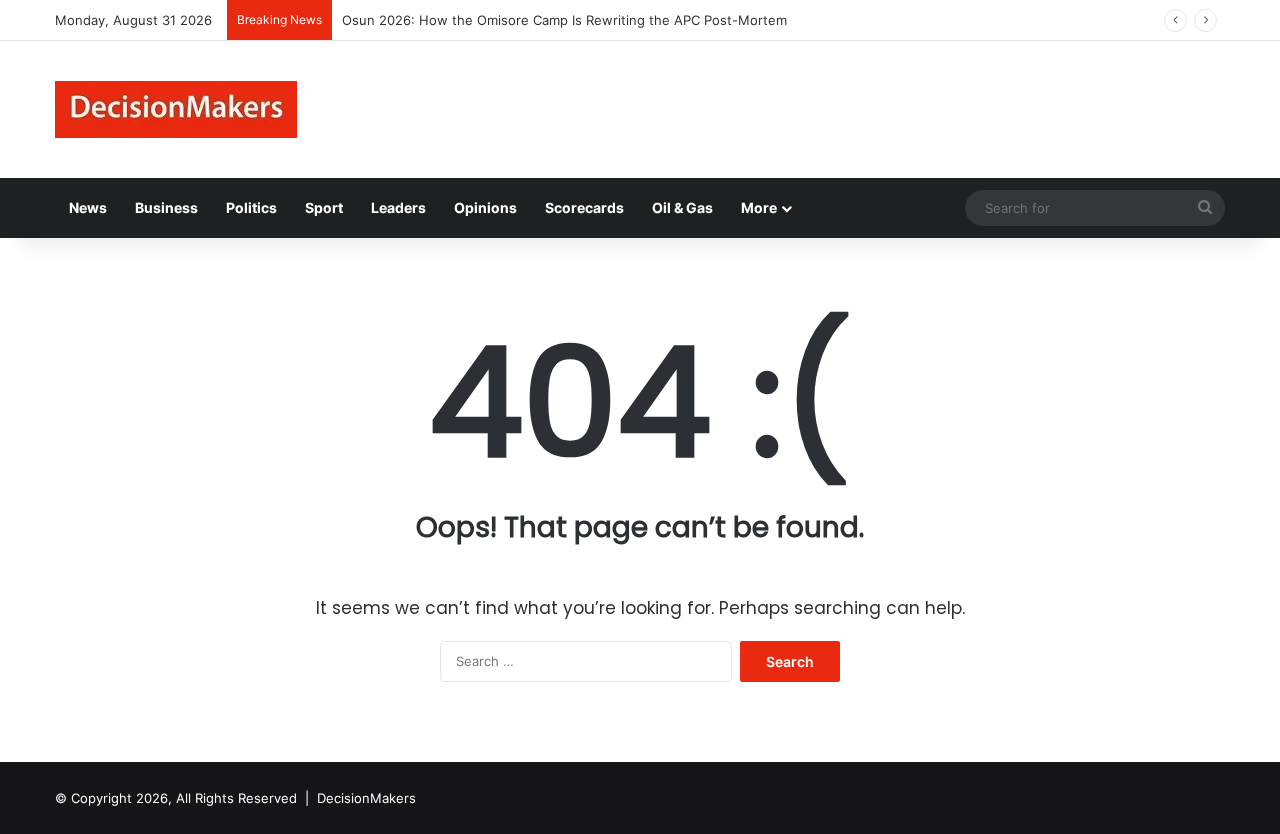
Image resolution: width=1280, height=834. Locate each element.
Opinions (485, 207)
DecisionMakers (366, 798)
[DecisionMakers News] (176, 109)
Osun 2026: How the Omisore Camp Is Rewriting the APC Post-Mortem (564, 20)
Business (166, 207)
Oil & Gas (682, 207)
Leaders (398, 207)
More (759, 207)
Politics (251, 207)
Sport (324, 207)
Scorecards (584, 207)
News (88, 207)
